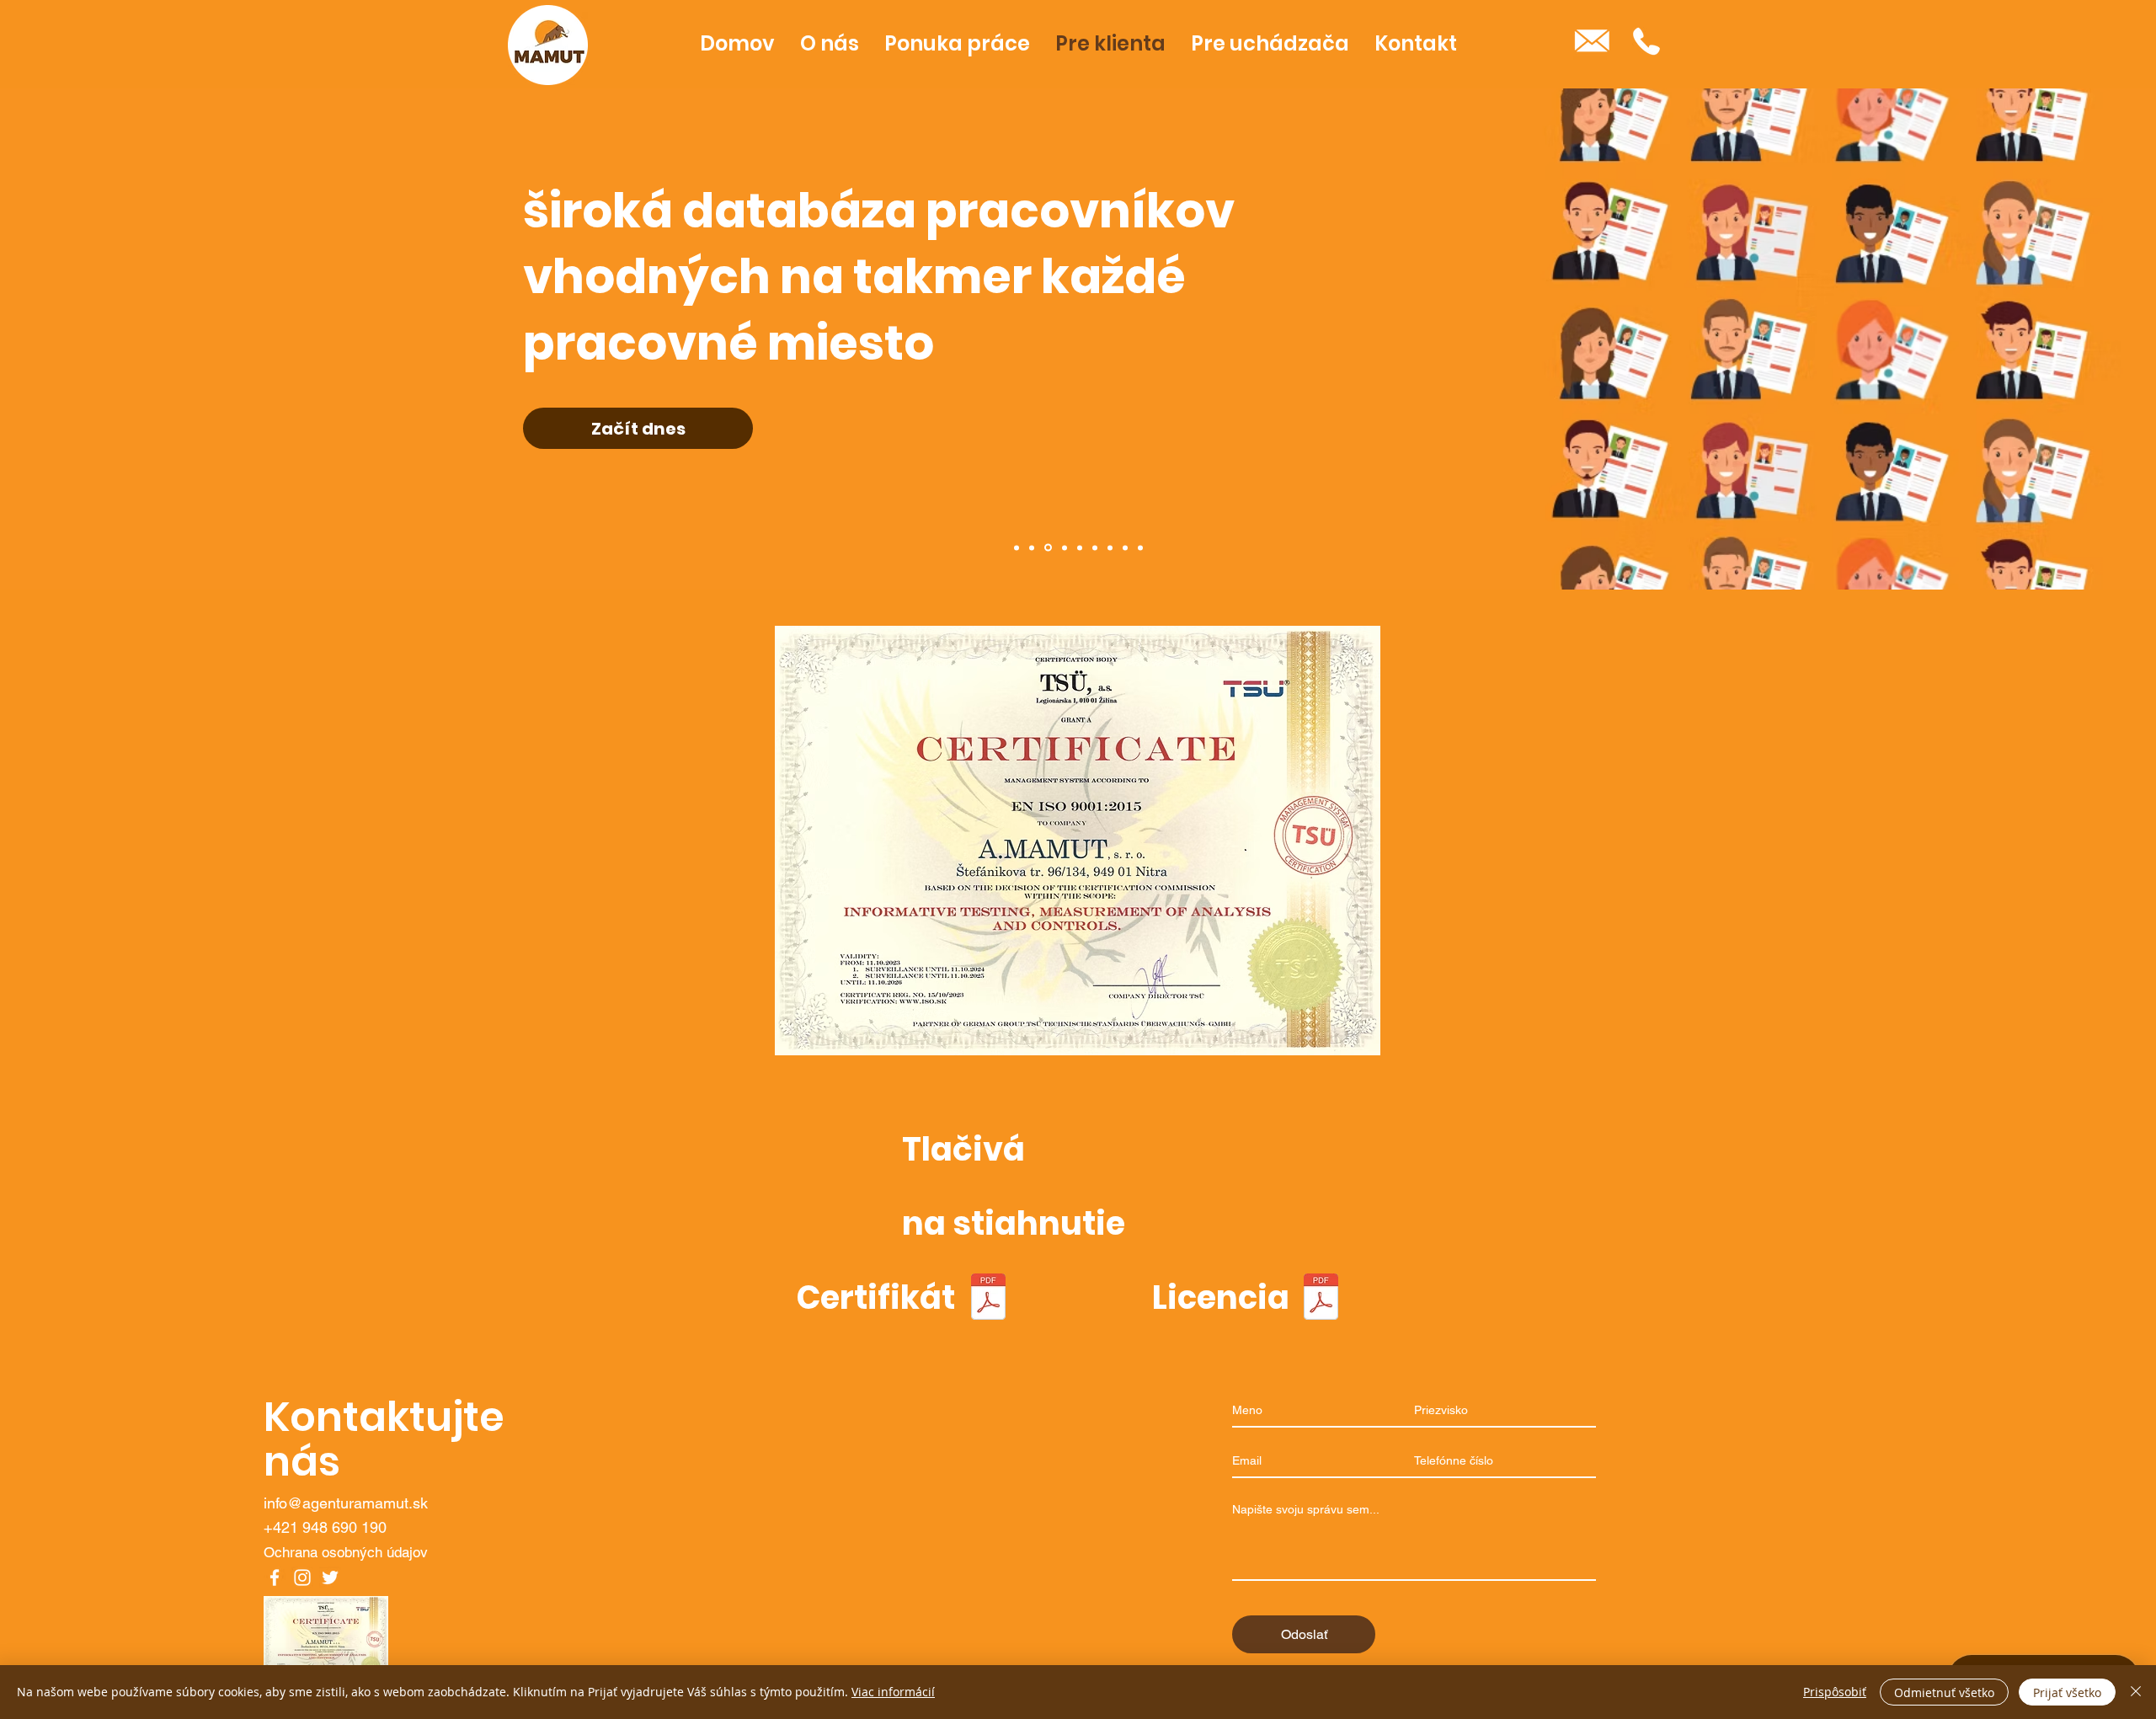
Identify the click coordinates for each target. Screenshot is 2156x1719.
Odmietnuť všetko (1944, 1692)
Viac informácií (893, 1692)
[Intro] (1017, 547)
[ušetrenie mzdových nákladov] (1095, 547)
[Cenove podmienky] (1032, 547)
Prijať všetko (2067, 1692)
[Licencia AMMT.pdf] (1321, 1299)
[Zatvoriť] (2136, 1692)
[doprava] (1140, 547)
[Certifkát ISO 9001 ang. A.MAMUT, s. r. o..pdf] (988, 1299)
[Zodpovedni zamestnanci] (1063, 548)
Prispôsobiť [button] (1835, 1692)
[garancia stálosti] (1080, 547)
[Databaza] (1047, 547)
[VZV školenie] (1110, 547)
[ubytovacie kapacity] (1125, 547)
